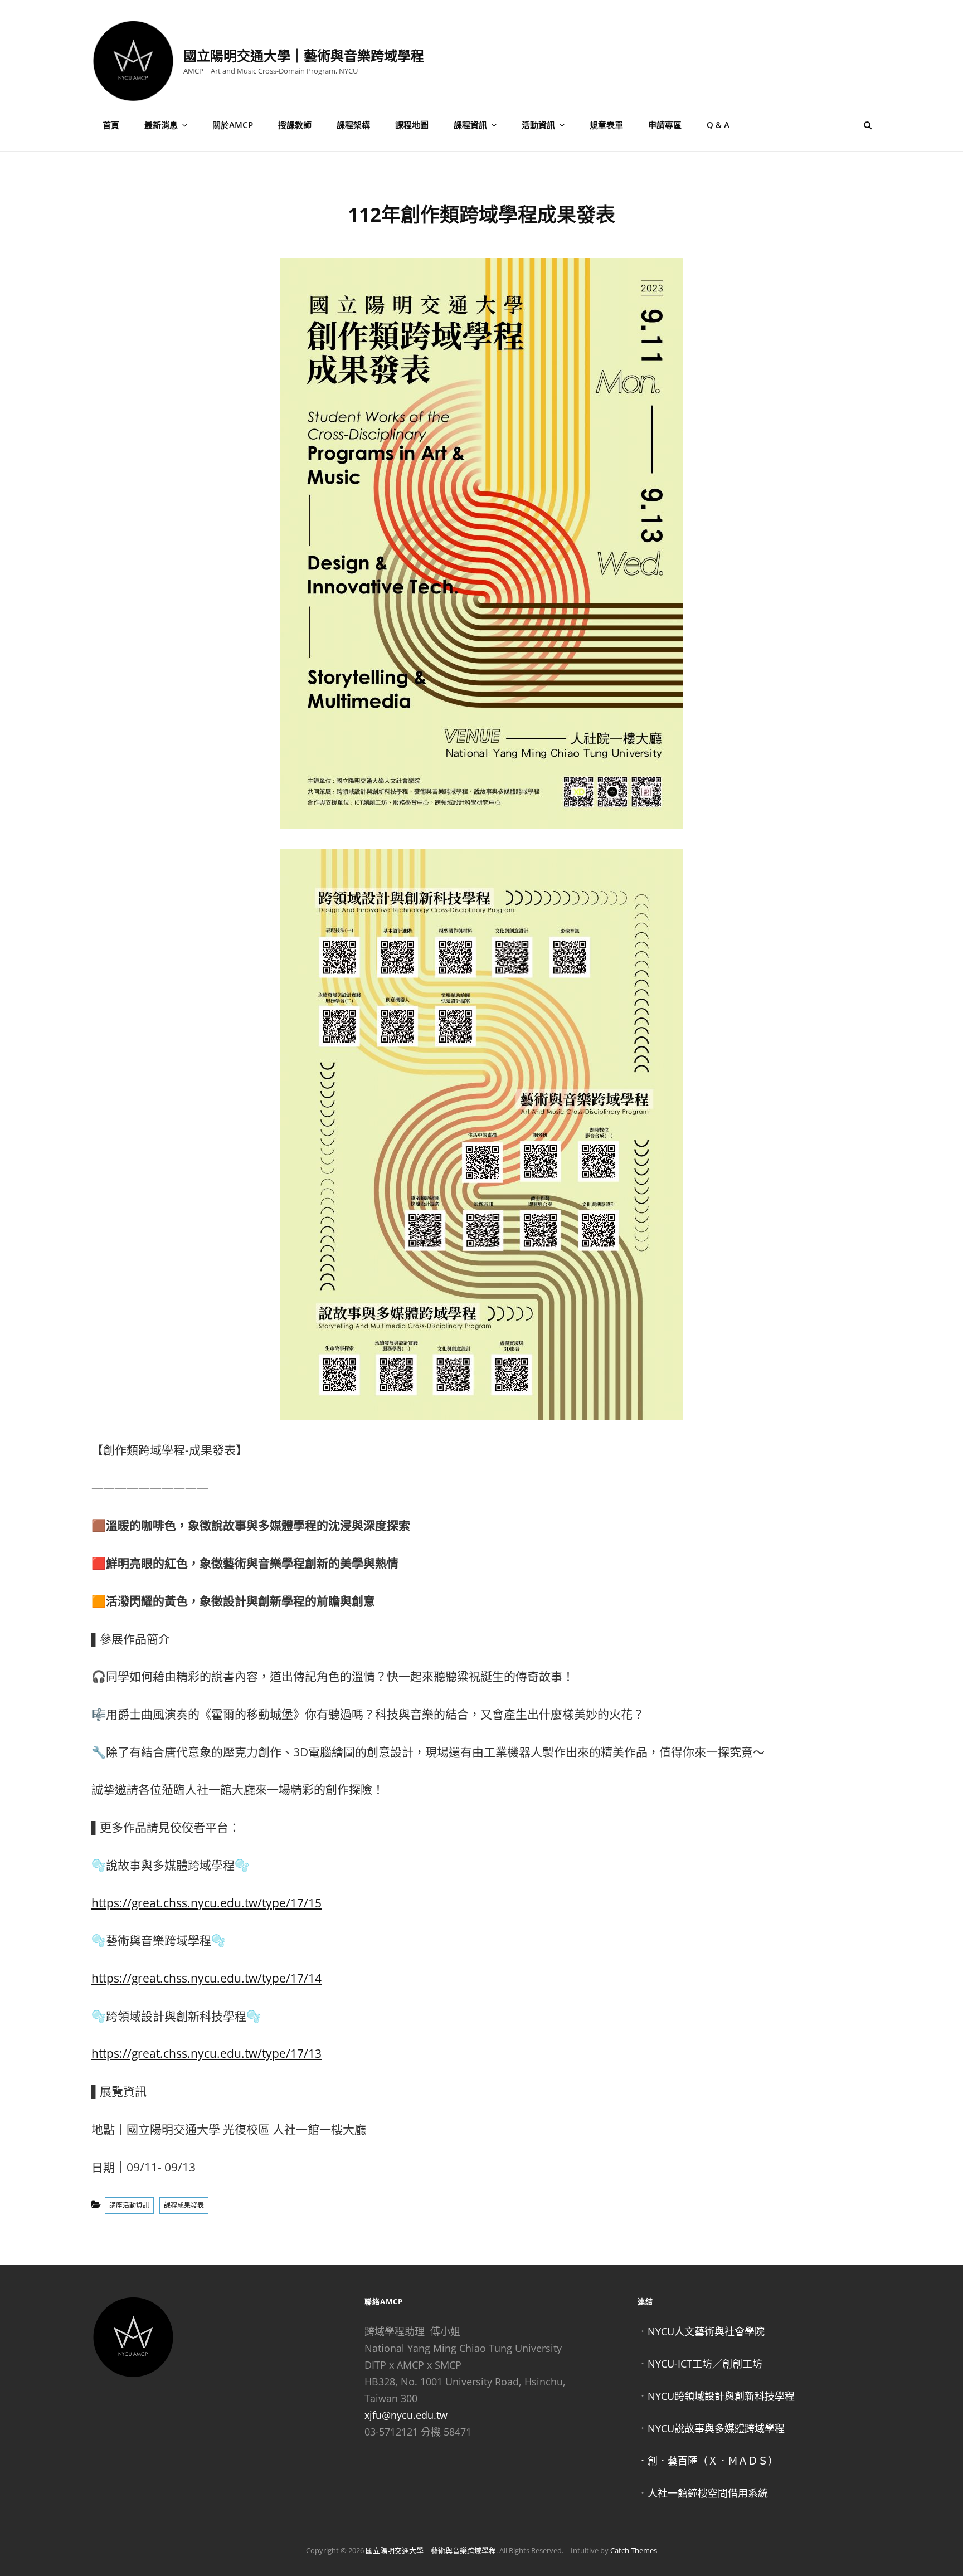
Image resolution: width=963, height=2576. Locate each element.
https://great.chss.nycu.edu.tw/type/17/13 (206, 2053)
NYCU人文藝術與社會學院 (706, 2331)
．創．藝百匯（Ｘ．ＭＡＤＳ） (708, 2461)
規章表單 (606, 125)
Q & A (718, 125)
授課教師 (295, 125)
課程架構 (353, 125)
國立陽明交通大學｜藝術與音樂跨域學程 (304, 55)
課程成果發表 (184, 2205)
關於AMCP (233, 125)
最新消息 (161, 125)
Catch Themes (634, 2550)
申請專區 (665, 125)
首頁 (111, 125)
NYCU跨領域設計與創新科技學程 (721, 2396)
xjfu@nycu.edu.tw (406, 2415)
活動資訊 (538, 125)
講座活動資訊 (129, 2205)
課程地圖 (412, 125)
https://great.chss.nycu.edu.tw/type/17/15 (206, 1903)
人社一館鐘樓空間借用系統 (708, 2493)
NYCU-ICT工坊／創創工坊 (705, 2364)
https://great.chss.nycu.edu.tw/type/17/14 (206, 1978)
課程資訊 (470, 125)
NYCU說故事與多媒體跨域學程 (716, 2428)
